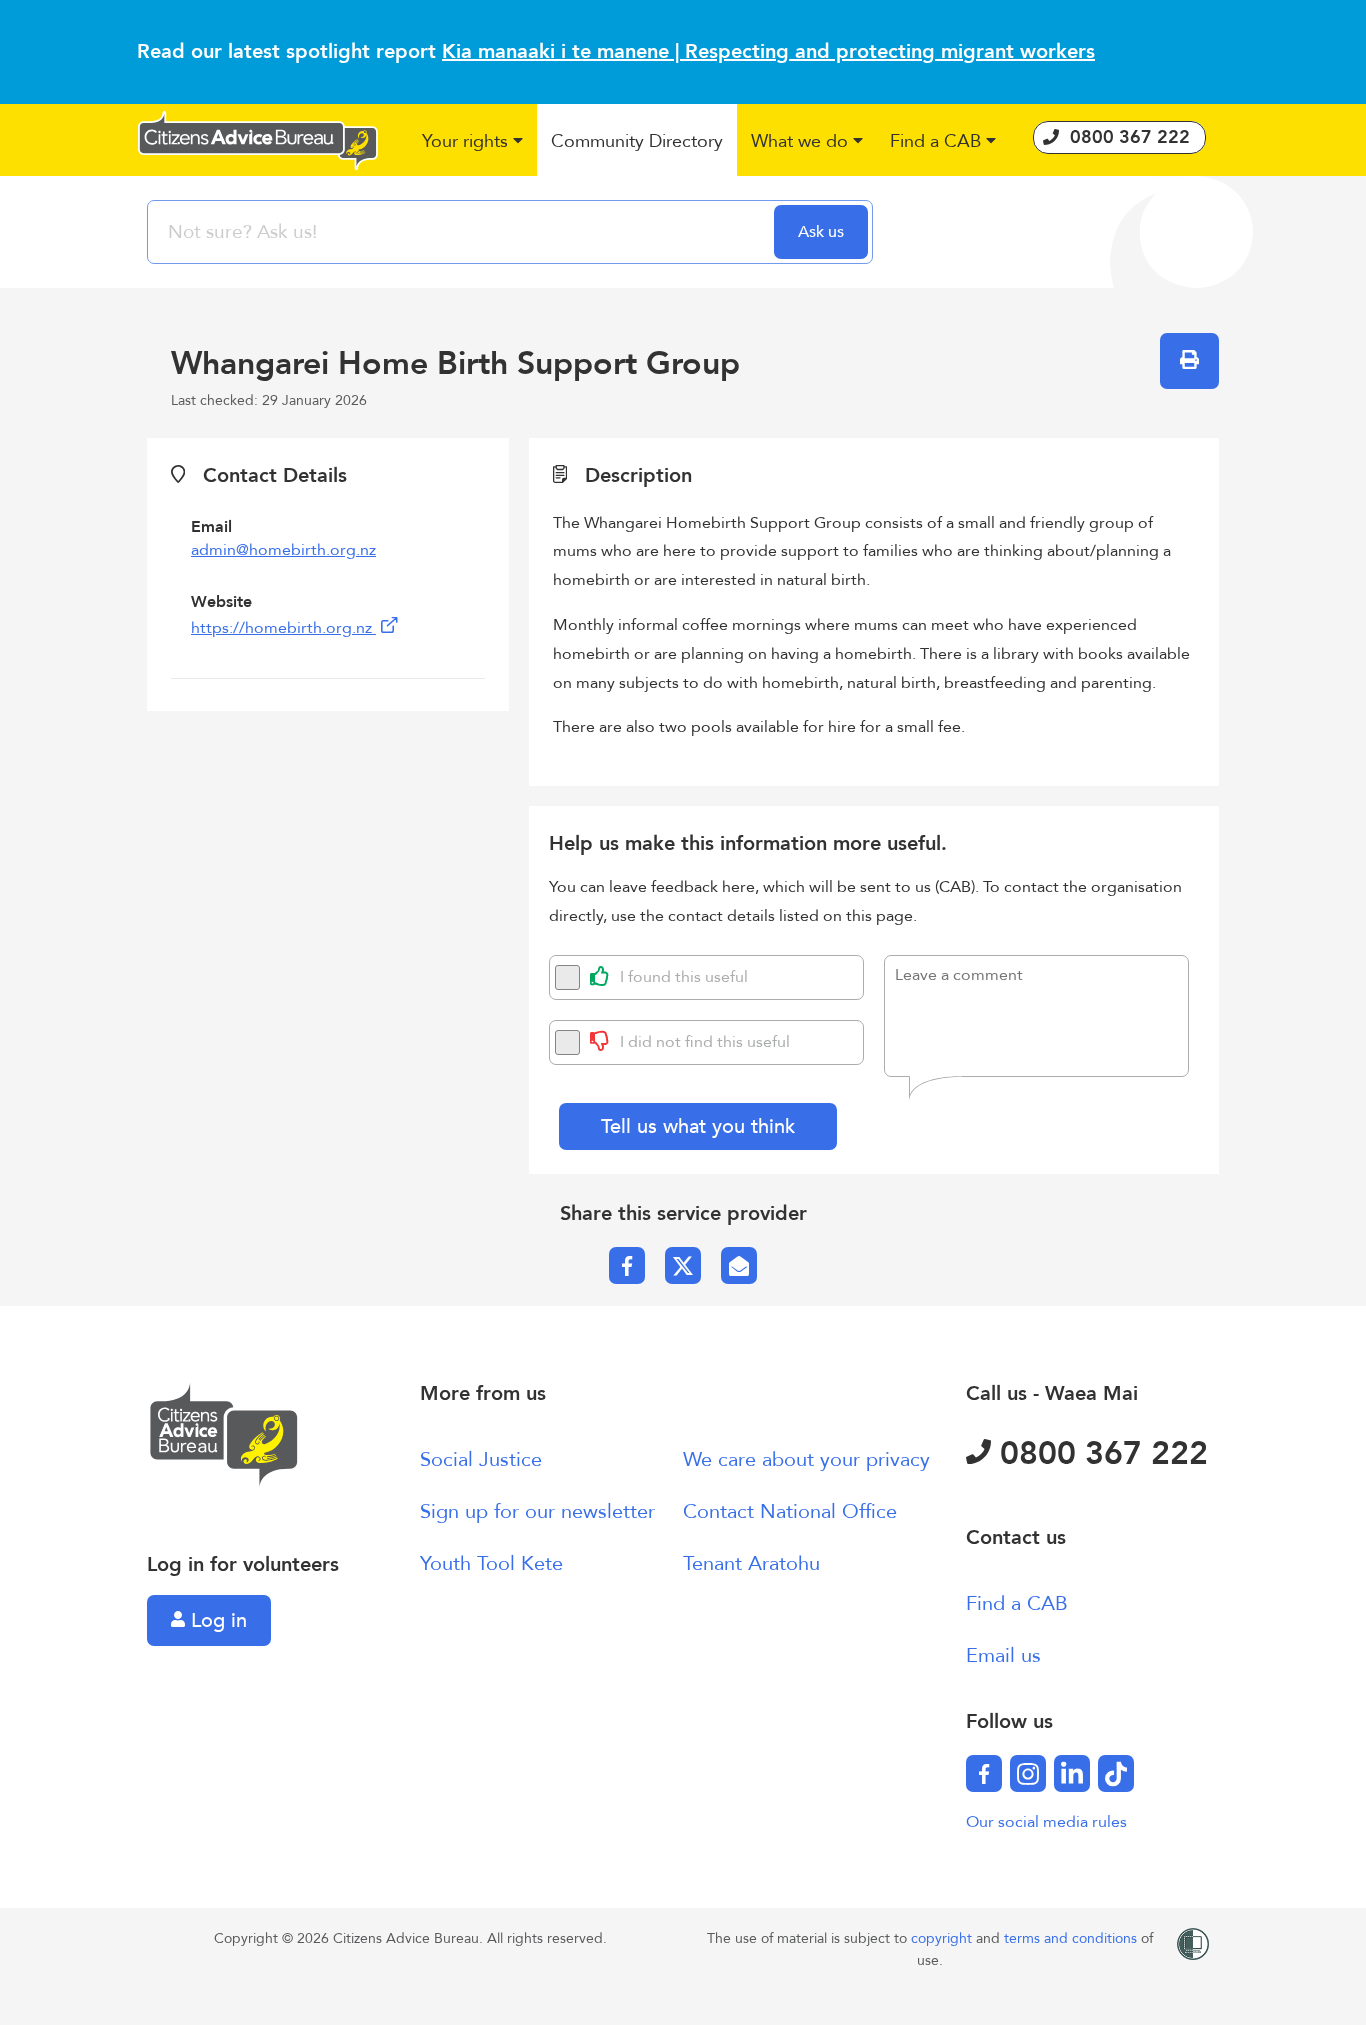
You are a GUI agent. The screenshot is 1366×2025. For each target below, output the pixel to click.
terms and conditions (1072, 1938)
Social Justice (481, 1459)
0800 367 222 (1099, 1454)
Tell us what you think (698, 1126)
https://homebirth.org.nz (283, 628)
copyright (943, 1938)
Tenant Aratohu (751, 1563)
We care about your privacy (806, 1459)
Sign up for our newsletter (537, 1511)
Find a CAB (1017, 1603)
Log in (216, 1620)
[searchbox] (463, 232)
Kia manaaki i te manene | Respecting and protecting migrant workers (768, 51)
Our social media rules (1046, 1822)
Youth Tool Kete (491, 1563)
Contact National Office (790, 1511)
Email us (1003, 1655)
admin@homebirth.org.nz (283, 550)
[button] (473, 142)
